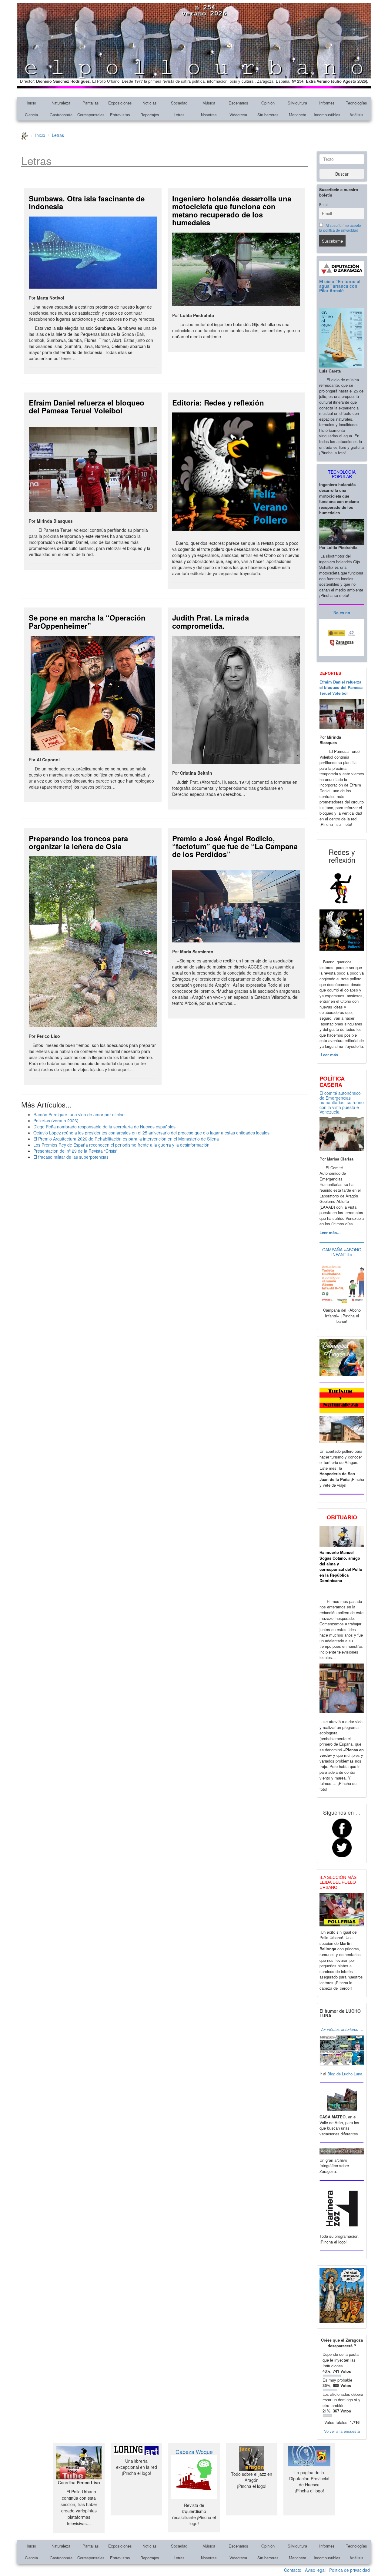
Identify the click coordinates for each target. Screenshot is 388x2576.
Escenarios (238, 103)
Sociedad (179, 103)
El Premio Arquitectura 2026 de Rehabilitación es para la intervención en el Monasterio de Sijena (126, 1139)
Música (209, 103)
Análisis (356, 115)
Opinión (268, 103)
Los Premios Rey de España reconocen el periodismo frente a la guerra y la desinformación (121, 1145)
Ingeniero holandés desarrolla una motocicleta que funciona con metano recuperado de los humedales (232, 210)
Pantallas (91, 103)
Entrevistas (120, 115)
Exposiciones (120, 103)
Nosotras (209, 115)
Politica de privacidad (350, 2570)
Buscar (342, 174)
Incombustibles (327, 115)
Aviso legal (315, 2570)
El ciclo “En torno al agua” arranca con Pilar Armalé (340, 286)
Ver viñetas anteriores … (342, 2029)
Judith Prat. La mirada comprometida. (211, 621)
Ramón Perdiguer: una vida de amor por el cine (79, 1114)
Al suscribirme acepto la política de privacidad (340, 228)
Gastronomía (61, 115)
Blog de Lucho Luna (345, 2074)
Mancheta (298, 115)
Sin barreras (268, 115)
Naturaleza (61, 103)
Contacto (293, 2570)
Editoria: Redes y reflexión (218, 402)
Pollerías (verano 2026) (56, 1121)
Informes (327, 103)
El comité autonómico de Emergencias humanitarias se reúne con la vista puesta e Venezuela (342, 1102)
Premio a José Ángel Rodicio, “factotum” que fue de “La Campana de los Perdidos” (235, 846)
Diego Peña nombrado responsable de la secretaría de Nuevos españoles (104, 1127)
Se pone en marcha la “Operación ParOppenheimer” (87, 621)
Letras (179, 115)
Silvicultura (297, 103)
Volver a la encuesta (342, 2431)
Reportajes (150, 115)
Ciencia (31, 115)
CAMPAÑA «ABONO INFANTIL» (342, 1252)
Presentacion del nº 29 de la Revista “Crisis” (75, 1151)
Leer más (329, 1055)
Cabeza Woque (194, 2452)
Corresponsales (91, 115)
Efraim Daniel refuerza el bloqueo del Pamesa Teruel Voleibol (87, 406)
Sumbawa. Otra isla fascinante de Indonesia (87, 202)
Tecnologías (356, 103)
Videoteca (238, 115)
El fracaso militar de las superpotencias (71, 1157)
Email (324, 204)
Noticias (150, 103)
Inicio (31, 103)
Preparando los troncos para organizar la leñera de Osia (78, 842)
